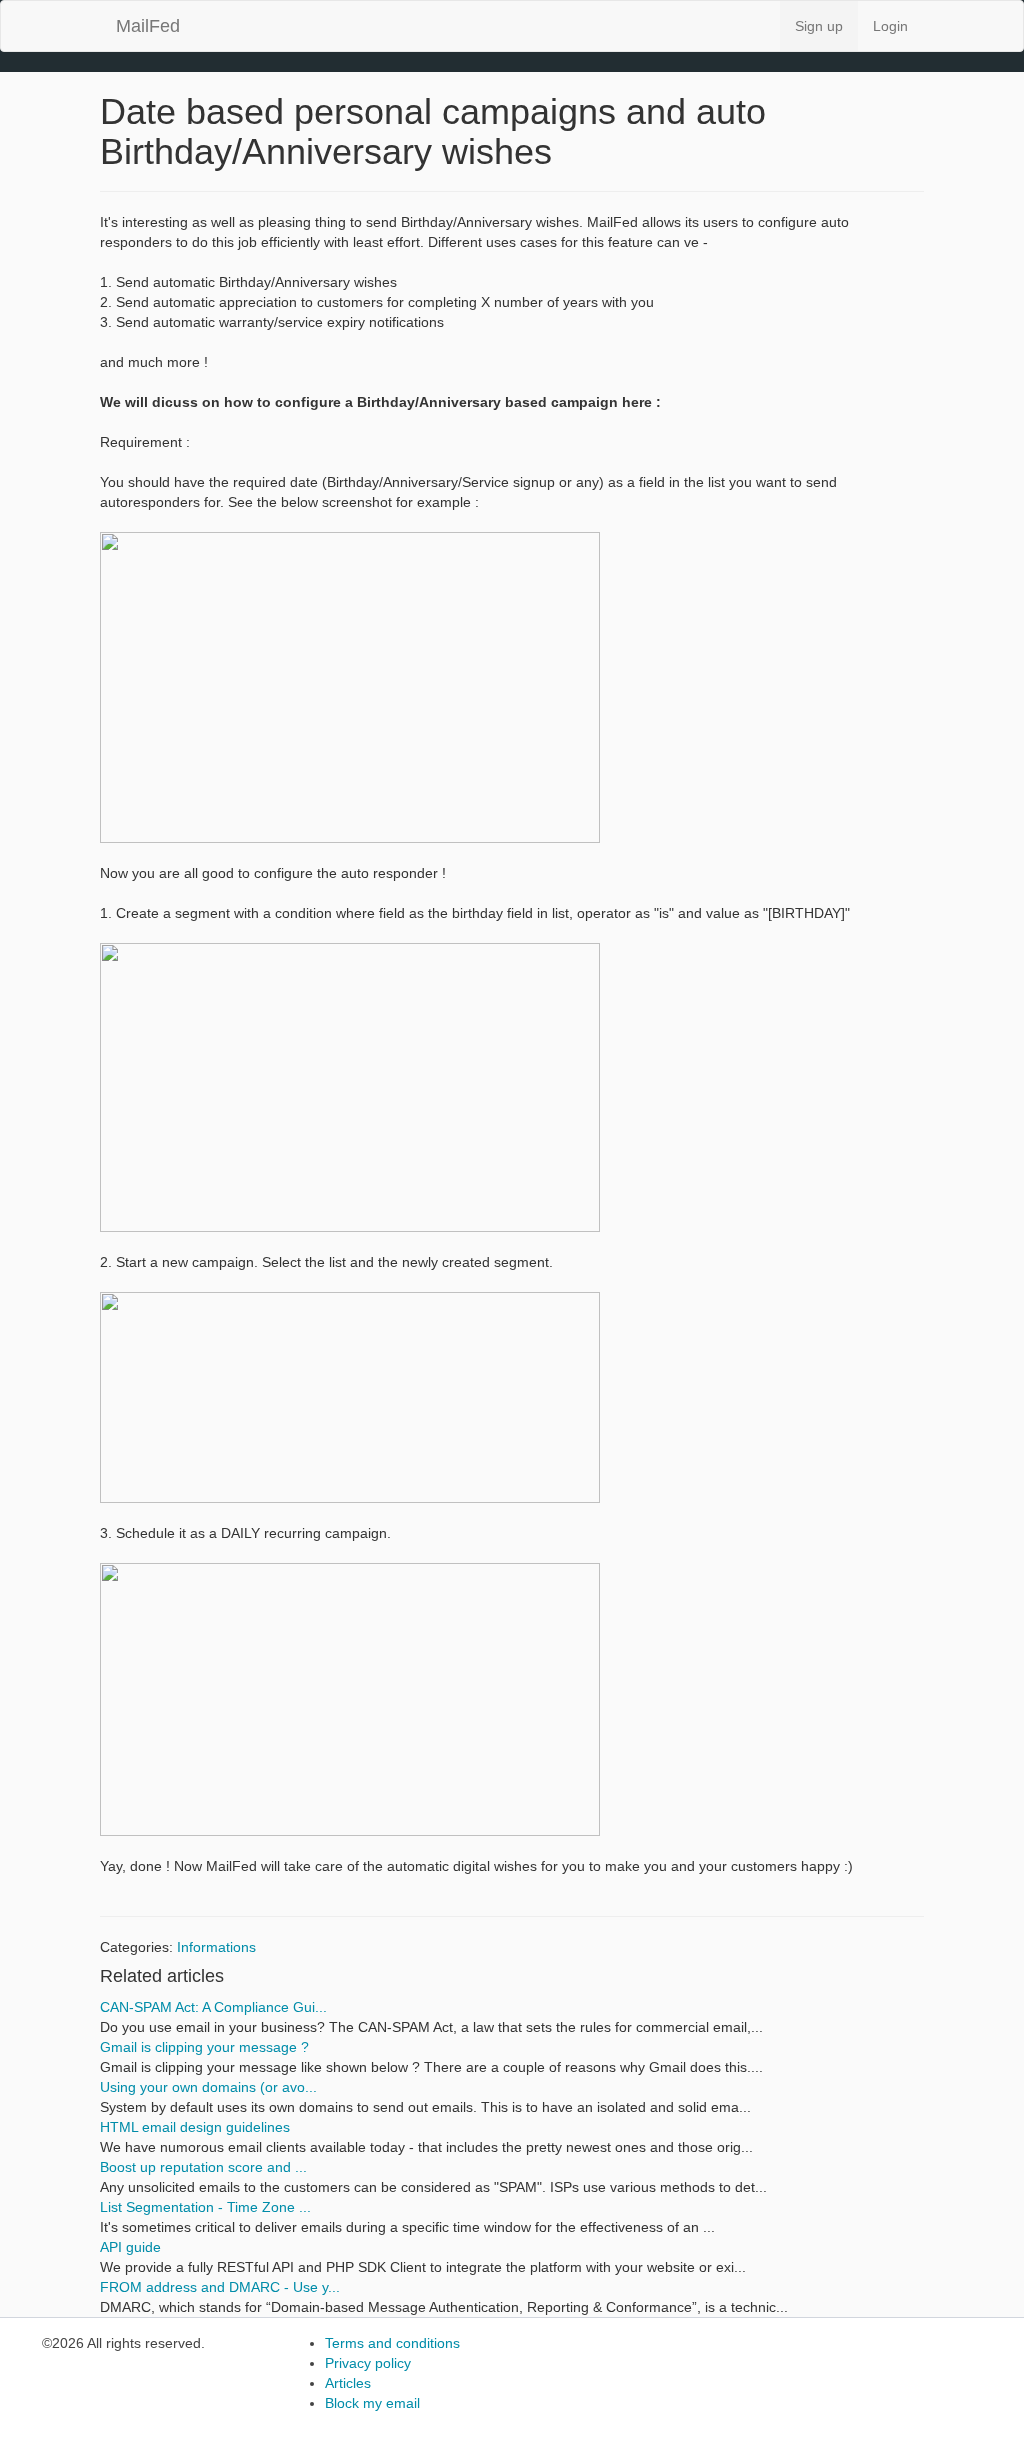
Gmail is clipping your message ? (204, 2047)
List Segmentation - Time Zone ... (205, 2207)
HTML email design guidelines (195, 2127)
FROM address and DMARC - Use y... (220, 2287)
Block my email (372, 2403)
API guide (130, 2247)
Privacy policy (368, 2363)
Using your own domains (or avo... (208, 2087)
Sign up (819, 26)
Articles (348, 2383)
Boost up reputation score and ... (203, 2167)
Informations (216, 1947)
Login (890, 26)
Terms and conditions (392, 2343)
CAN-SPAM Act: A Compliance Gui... (213, 2007)
